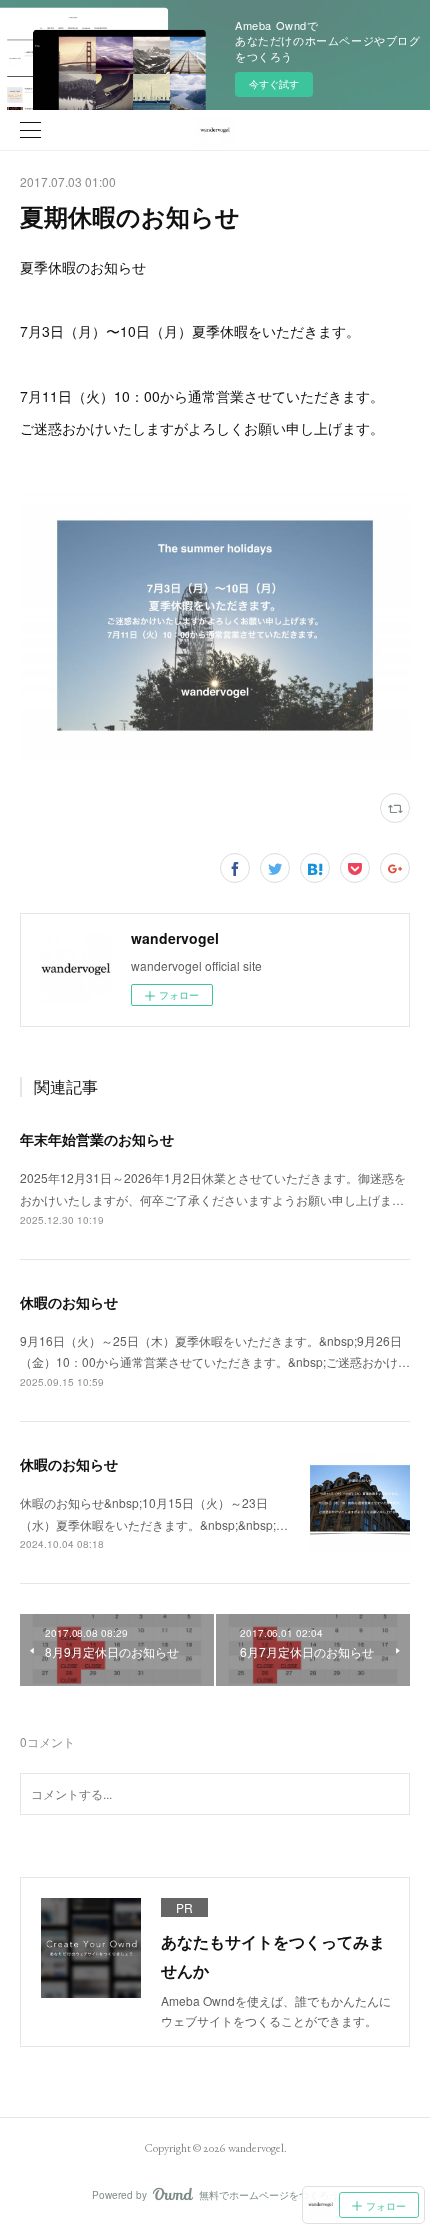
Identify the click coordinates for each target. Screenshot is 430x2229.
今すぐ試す (274, 84)
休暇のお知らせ (69, 1302)
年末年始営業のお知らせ (97, 1139)
